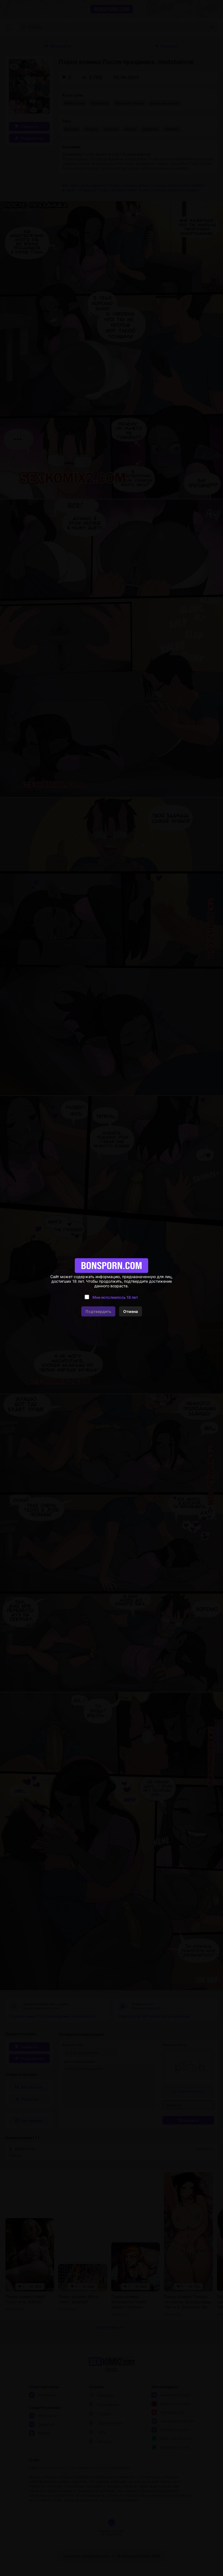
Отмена (131, 1311)
